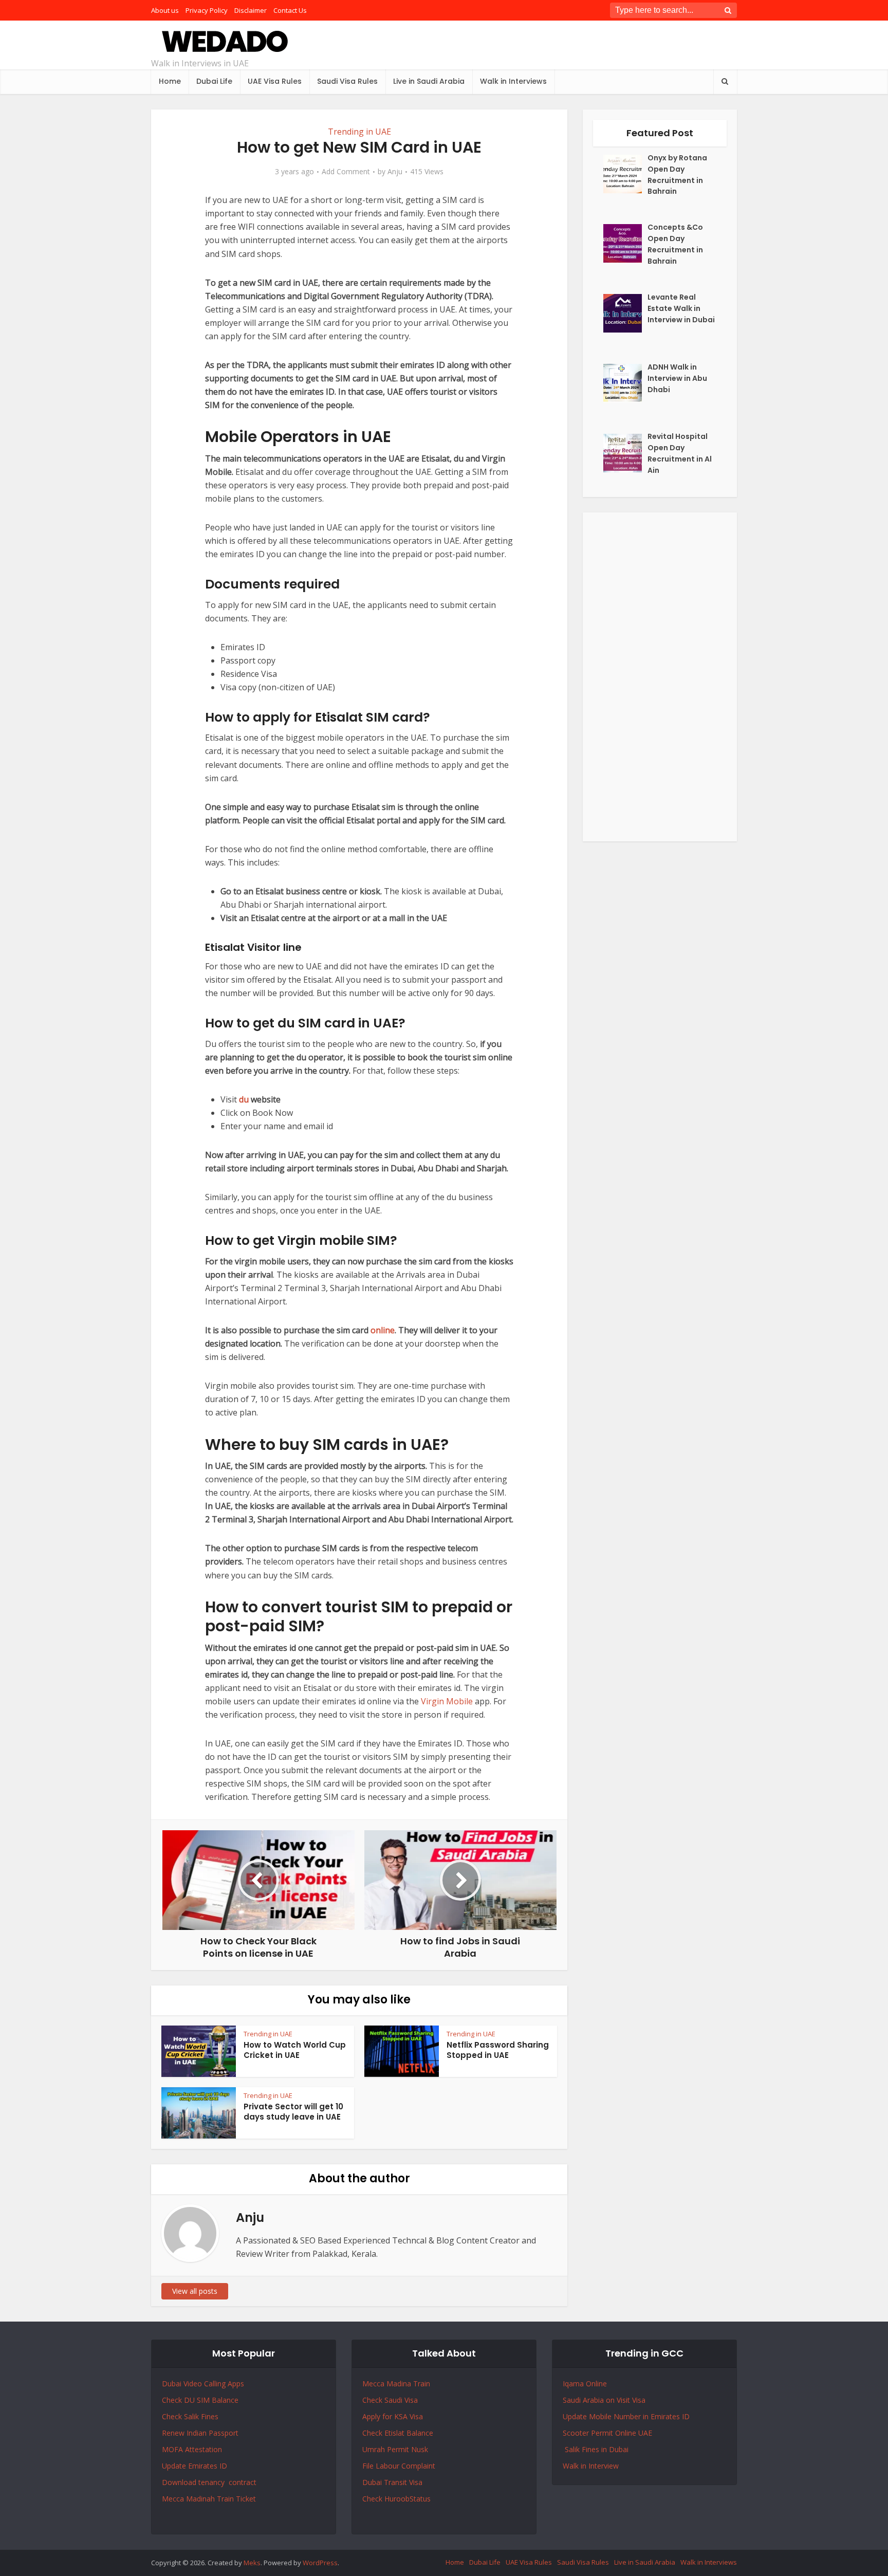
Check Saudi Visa (390, 2400)
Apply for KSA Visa (393, 2416)
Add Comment (346, 172)
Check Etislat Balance (398, 2433)
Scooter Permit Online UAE (607, 2433)
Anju (395, 172)
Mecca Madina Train (396, 2384)
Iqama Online (585, 2384)
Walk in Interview (591, 2466)
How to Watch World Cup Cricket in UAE (295, 2050)
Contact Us (290, 10)
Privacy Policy (207, 10)
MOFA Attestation (192, 2449)
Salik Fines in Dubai (596, 2449)
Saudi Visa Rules (347, 81)
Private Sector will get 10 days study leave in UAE (293, 2112)
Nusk (420, 2449)
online (383, 1330)
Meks (252, 2563)
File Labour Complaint (399, 2466)
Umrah (375, 2449)
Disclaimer (251, 10)
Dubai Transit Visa (392, 2482)
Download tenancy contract (210, 2482)
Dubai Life (214, 81)
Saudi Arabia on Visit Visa (604, 2400)
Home (170, 81)
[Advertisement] (660, 677)
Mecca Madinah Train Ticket (209, 2499)
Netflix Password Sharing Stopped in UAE (498, 2050)
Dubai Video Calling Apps (203, 2384)
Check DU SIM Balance (200, 2400)
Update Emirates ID (195, 2466)
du (244, 1099)
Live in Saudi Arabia (429, 81)
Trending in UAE (359, 132)
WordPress (320, 2563)
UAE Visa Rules (275, 81)
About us (165, 10)
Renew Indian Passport (200, 2433)
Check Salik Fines (190, 2416)
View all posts (195, 2291)
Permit (399, 2449)
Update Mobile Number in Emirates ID (626, 2416)
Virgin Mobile (447, 1701)
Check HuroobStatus (396, 2499)
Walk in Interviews (513, 81)
